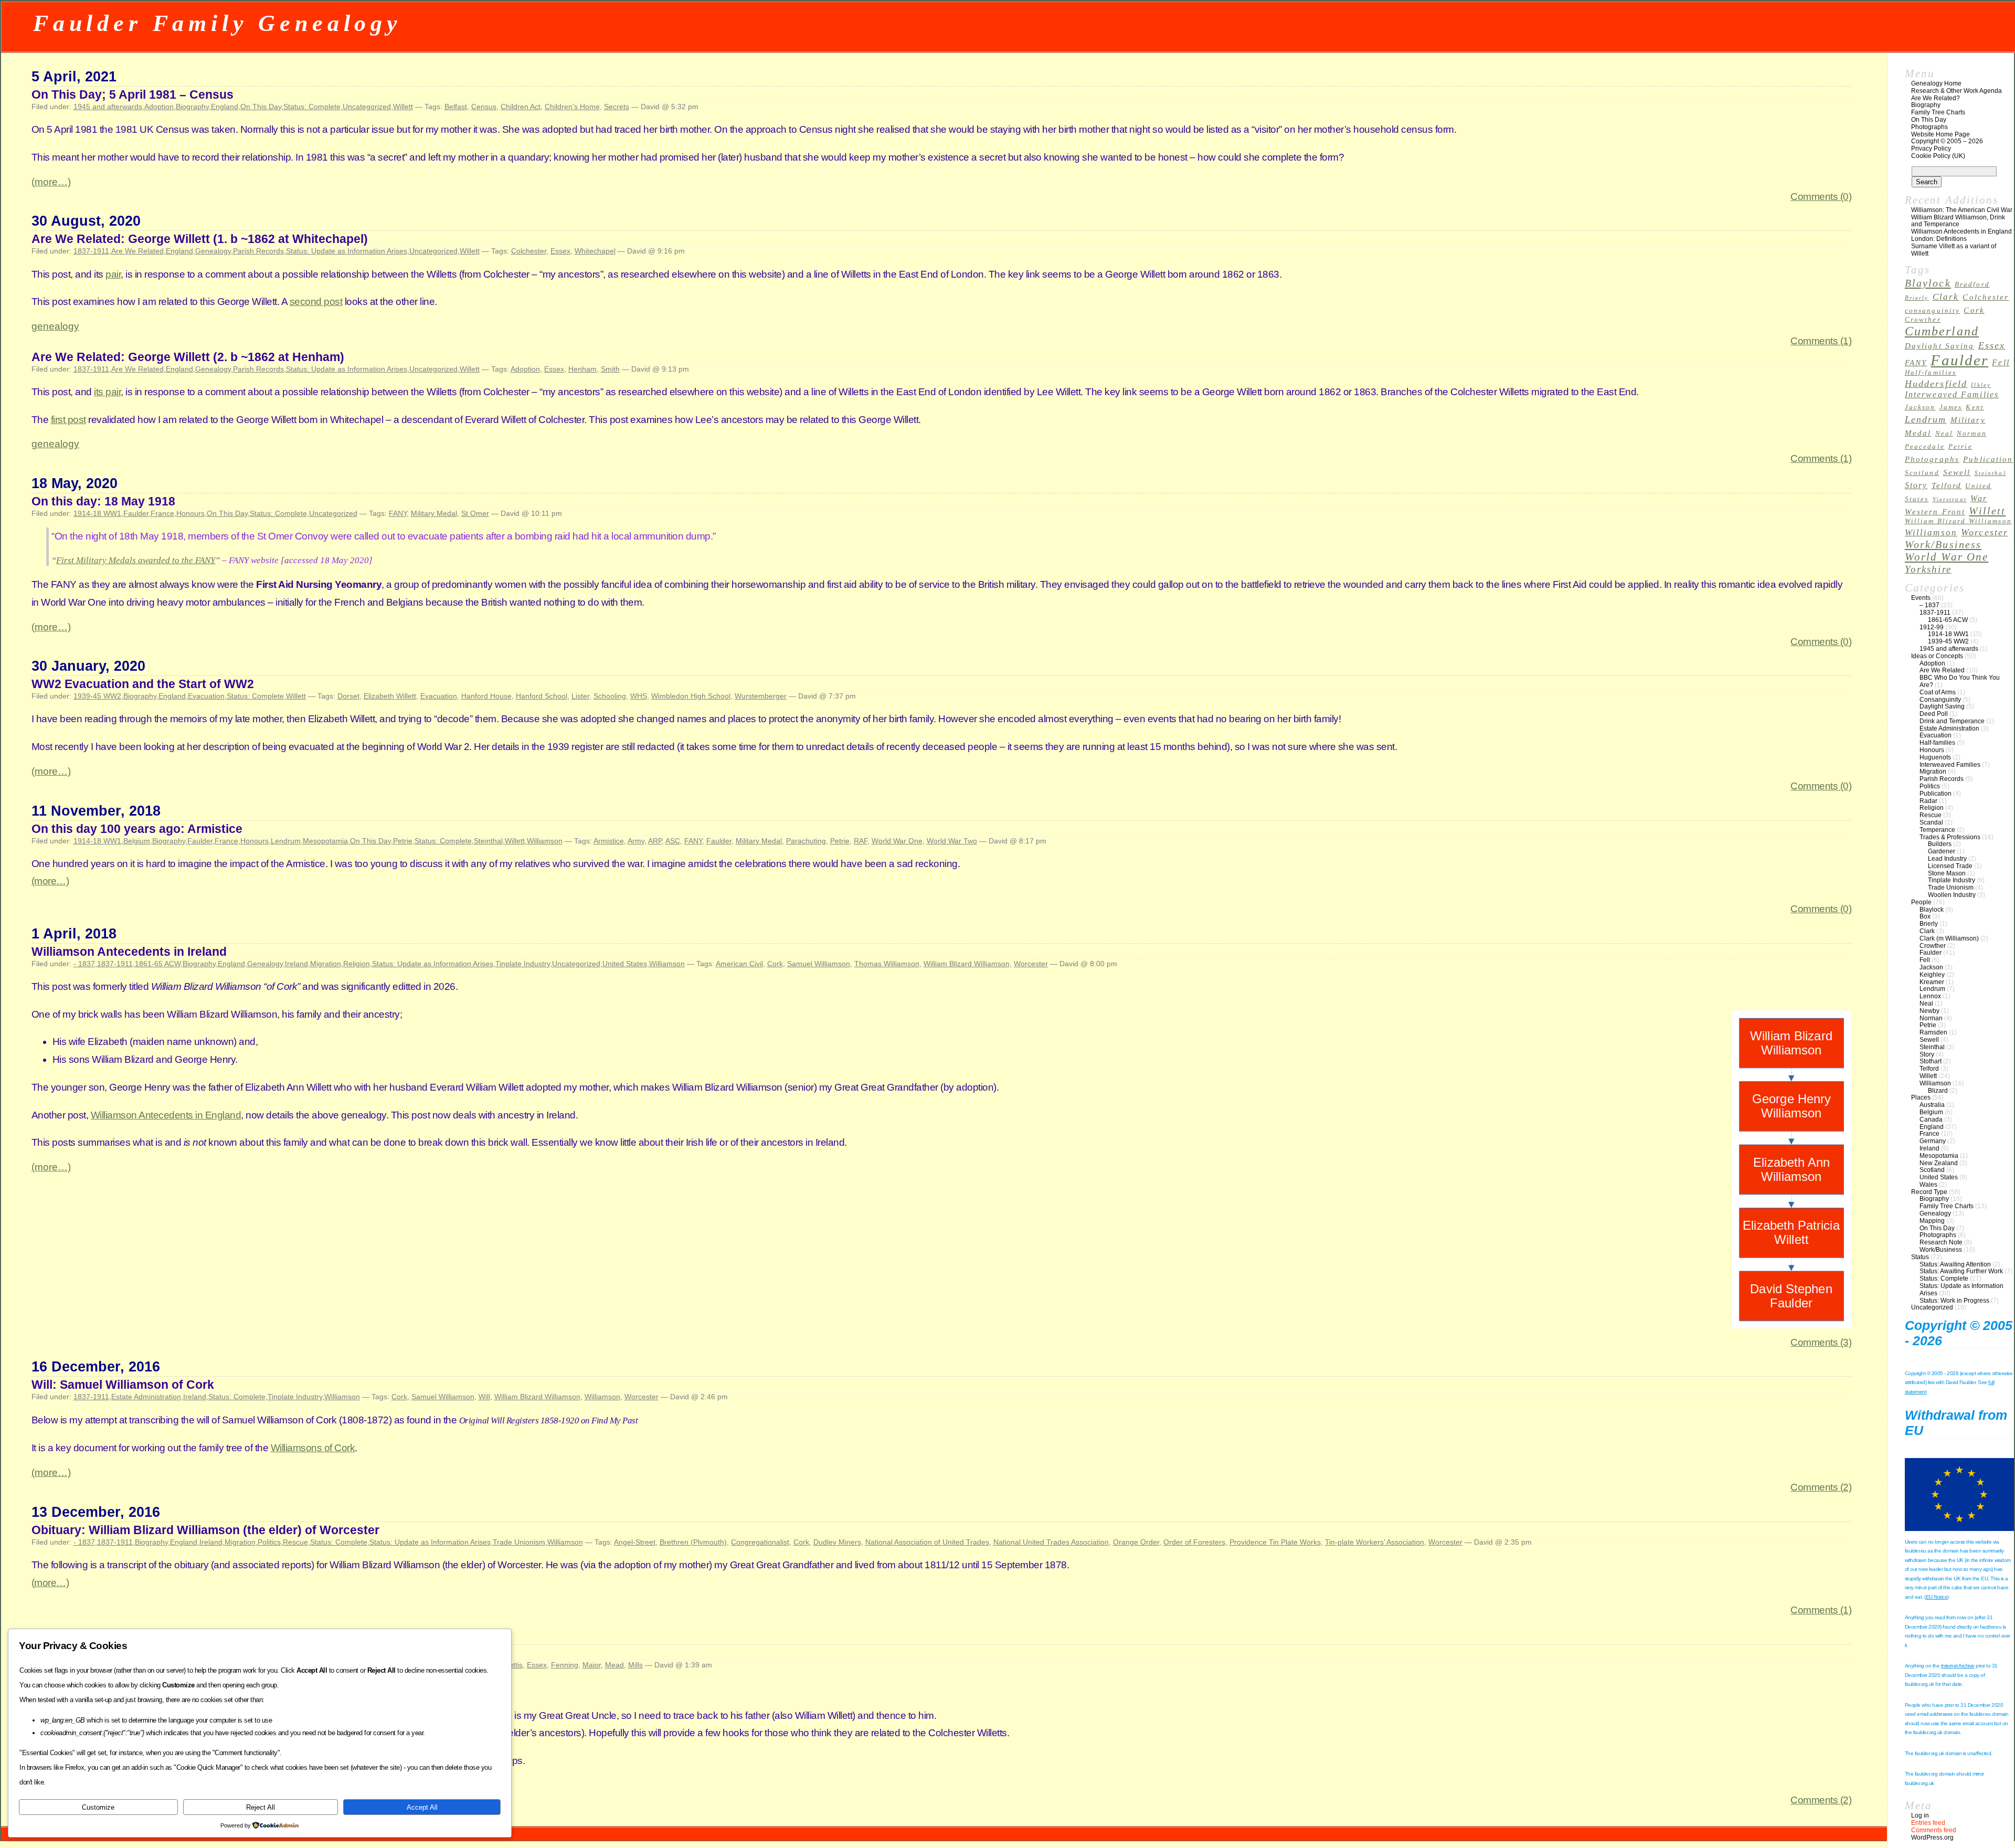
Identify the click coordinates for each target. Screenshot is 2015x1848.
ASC (673, 841)
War (1979, 498)
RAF (861, 841)
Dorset (348, 696)
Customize (98, 1807)
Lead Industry (1947, 859)
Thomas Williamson (887, 964)
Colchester (529, 251)
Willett (403, 107)
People (1921, 902)
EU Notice (1937, 1597)
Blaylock (1928, 283)
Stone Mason (1947, 873)
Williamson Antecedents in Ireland (129, 952)
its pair (107, 392)
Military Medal (434, 513)
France (162, 513)
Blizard (1938, 1091)
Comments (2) (1821, 1487)
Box (1925, 916)
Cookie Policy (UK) (1938, 156)
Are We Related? (1936, 98)
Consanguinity (1940, 700)
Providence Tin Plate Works (1275, 1542)
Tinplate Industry (523, 964)
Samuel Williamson (819, 964)
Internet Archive (1958, 1666)
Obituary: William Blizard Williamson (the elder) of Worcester (205, 1530)
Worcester (1031, 964)
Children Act (521, 107)
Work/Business (1943, 544)
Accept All (422, 1807)
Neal (1944, 434)
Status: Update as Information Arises (347, 251)
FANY (398, 513)
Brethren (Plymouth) (693, 1542)
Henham (582, 369)
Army (636, 841)
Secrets (617, 107)
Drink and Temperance (1952, 721)
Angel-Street (635, 1542)
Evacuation (206, 696)
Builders (1940, 844)
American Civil (739, 964)
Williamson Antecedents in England (166, 1115)
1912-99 (1932, 627)
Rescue (295, 1542)
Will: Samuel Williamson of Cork (123, 1385)
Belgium (137, 841)
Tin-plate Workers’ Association (1375, 1542)
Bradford (1972, 284)
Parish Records (258, 251)
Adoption (159, 107)
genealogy (55, 326)
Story (1916, 485)
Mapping (1932, 1221)
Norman (1972, 434)
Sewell (1957, 472)
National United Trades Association (1051, 1542)
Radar (1928, 801)
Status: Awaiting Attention (1955, 1264)
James (1951, 407)
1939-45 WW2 (97, 696)
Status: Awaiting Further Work (1961, 1271)
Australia (1932, 1105)
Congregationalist (760, 1542)
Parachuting (806, 841)
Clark (1946, 297)
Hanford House (486, 696)
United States (625, 964)
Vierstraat (1950, 499)
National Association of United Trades (927, 1542)
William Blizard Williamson (967, 964)
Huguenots (1935, 757)
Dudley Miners (837, 1542)
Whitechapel (595, 251)
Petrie (403, 841)
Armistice (609, 841)
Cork (775, 964)
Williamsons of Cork (313, 1448)
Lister (580, 696)
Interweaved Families (1952, 394)
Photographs (1929, 127)
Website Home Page (1940, 134)
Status (1920, 1257)
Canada (1931, 1120)
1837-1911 (91, 251)
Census (484, 107)
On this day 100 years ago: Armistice (137, 829)
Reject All (261, 1807)
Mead (614, 1665)
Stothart (1931, 1061)
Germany (1933, 1141)
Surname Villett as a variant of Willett (1954, 250)
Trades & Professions (1950, 837)
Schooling (610, 696)
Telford (1947, 485)
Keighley (1932, 975)
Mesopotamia (325, 841)
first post (68, 420)
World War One (897, 841)
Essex (560, 251)
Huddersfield (1936, 384)
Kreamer (1932, 982)
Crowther (1923, 320)
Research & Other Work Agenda (1956, 91)
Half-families (1931, 373)
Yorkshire (1928, 569)
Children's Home (572, 107)
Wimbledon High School (691, 696)
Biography (192, 107)
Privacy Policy (1931, 149)
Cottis (513, 1665)
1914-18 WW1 (97, 513)
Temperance (1937, 830)
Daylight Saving (1940, 346)
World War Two (952, 841)
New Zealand (1939, 1163)
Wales (1928, 1185)
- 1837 (84, 964)
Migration (326, 964)
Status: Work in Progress (1954, 1301)
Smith (610, 369)
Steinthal (488, 841)
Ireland (296, 964)
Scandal (1931, 822)
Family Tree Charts (1938, 112)
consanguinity (1932, 311)
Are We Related (137, 251)
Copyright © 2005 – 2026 (1947, 141)
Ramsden (1933, 1032)
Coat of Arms (1938, 692)
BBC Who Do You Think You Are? (1960, 681)
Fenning (565, 1665)
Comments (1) (1821, 341)
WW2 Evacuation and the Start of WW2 (143, 684)
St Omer (475, 513)
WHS (639, 696)
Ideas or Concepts (1937, 656)
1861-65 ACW (158, 964)
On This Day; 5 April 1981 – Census (132, 94)
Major (592, 1665)
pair (113, 274)
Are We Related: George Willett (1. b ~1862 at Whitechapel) (200, 239)
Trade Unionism (519, 1542)
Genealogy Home (1936, 83)
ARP (655, 841)
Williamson (545, 841)
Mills (635, 1665)
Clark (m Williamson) (1949, 938)
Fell (2001, 362)
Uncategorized (367, 107)
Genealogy (213, 251)
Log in (1920, 1815)
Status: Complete (312, 107)
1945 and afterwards (108, 107)
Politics (269, 1542)
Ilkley (1981, 385)
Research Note (1941, 1242)
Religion (357, 964)
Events (1921, 598)
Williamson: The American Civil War (1962, 210)
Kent (1975, 407)
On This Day (261, 107)
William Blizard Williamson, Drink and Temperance (1958, 221)
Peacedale (1925, 447)
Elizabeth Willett (390, 696)
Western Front (1935, 512)
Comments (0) (1821, 197)
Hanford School (542, 696)
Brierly (1917, 298)
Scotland (1922, 473)
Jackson (1920, 407)
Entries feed (1928, 1823)
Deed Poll (1934, 714)
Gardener (1942, 851)
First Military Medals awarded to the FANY (136, 560)
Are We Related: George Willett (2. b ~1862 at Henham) (188, 357)
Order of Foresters (1194, 1542)
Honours (190, 513)
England (225, 107)
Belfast (456, 107)
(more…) (51, 182)
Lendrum (286, 841)
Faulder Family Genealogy (218, 23)
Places (1921, 1097)
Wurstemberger (761, 696)
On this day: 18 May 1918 (103, 501)
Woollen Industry (1952, 895)
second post (316, 302)
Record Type (1929, 1192)
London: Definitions (1939, 239)
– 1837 (1929, 605)
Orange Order (1136, 1542)
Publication (1988, 459)
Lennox (1930, 996)
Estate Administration (146, 1397)
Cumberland (1942, 331)
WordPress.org (1932, 1838)
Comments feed (1934, 1830)
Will (484, 1397)
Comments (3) (1821, 1342)
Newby (1929, 1011)
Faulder (136, 513)
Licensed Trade (1950, 866)
